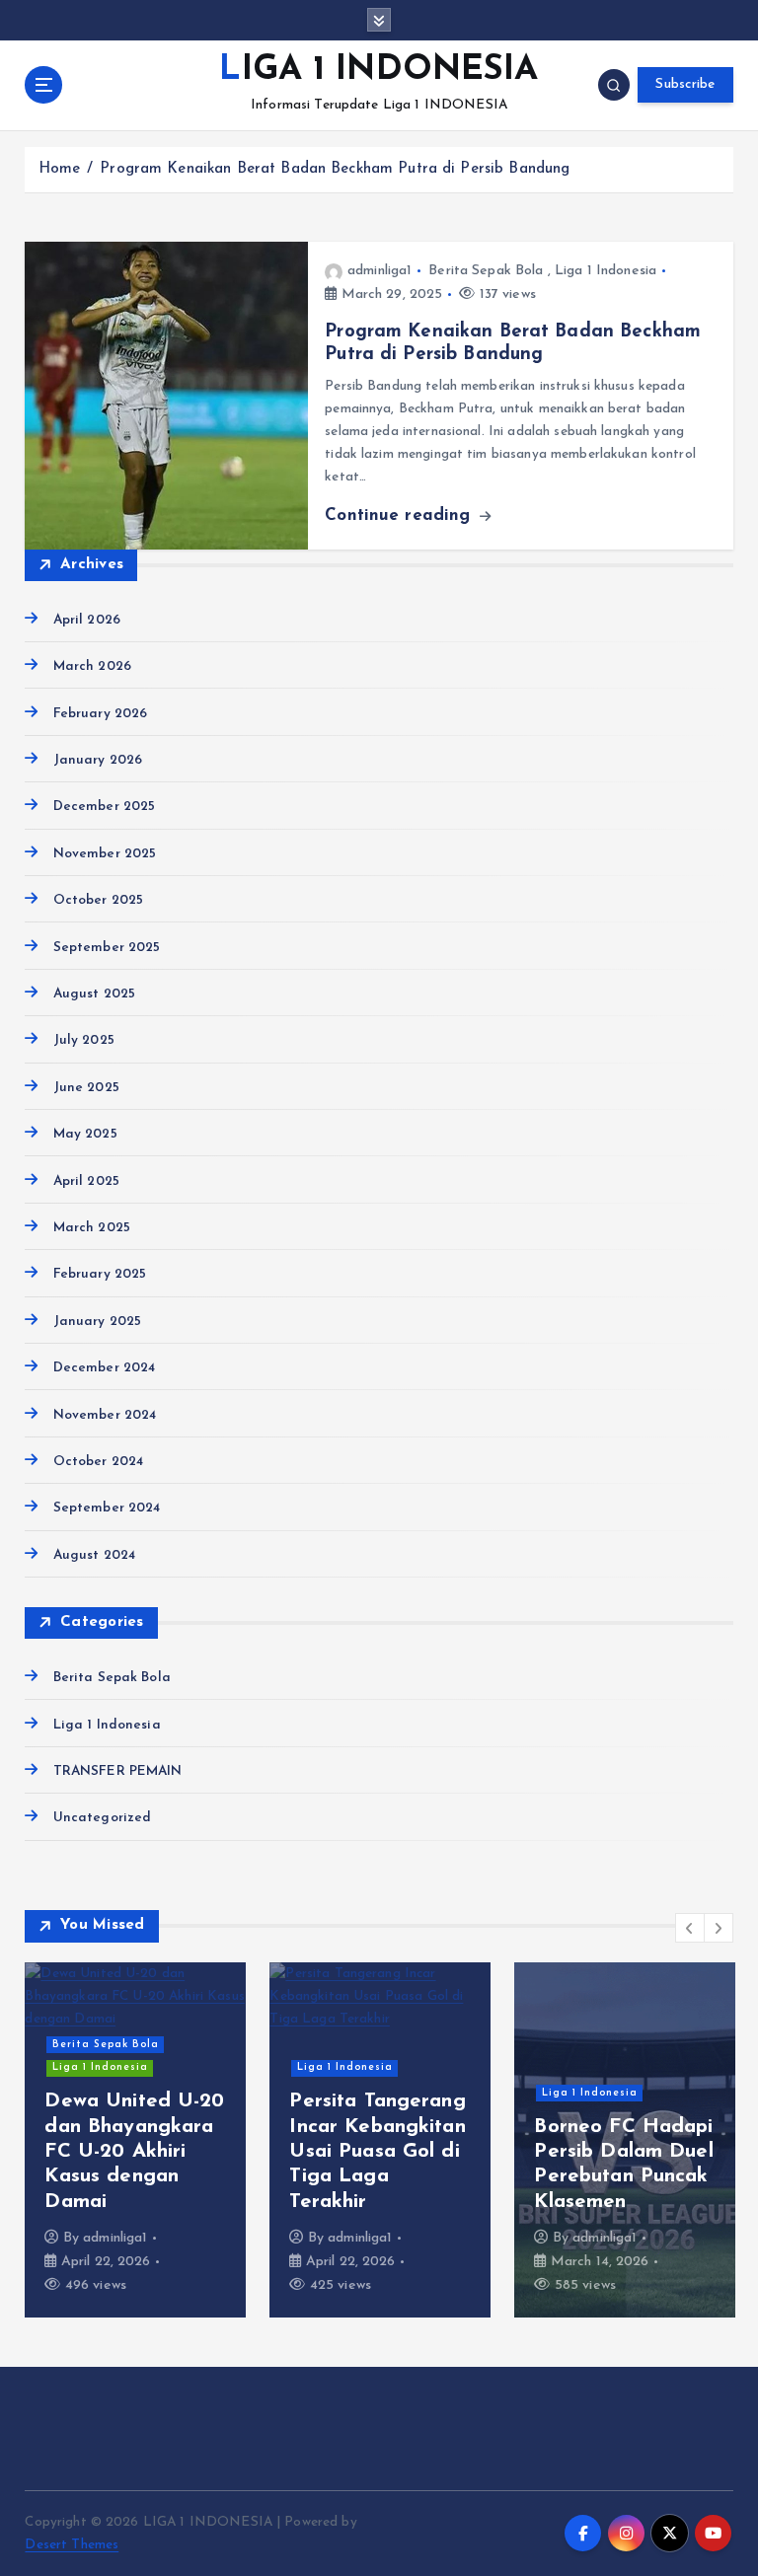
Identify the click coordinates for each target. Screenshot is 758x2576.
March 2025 (92, 1228)
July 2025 (83, 1040)
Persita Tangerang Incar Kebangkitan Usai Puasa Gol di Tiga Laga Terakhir (377, 2152)
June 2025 (86, 1088)
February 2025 (100, 1274)
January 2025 (97, 1322)
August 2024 (94, 1555)
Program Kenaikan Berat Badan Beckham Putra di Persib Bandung (335, 169)
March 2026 (92, 666)
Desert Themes (72, 2545)
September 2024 (107, 1508)
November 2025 (105, 854)
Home (60, 169)
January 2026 (98, 760)
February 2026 (100, 714)
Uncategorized (102, 1818)
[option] (135, 2140)
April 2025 (86, 1181)
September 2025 (107, 948)
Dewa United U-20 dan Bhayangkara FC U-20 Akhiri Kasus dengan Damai (134, 2152)
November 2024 (105, 1415)
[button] (690, 1928)
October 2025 (98, 900)
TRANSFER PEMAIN (117, 1771)
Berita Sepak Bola (486, 271)
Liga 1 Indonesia (606, 271)
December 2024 (104, 1368)
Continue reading (400, 515)
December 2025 (104, 807)
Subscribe (685, 84)
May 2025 (85, 1134)
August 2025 (94, 994)
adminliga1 (379, 271)
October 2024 (98, 1462)
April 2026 (87, 620)
